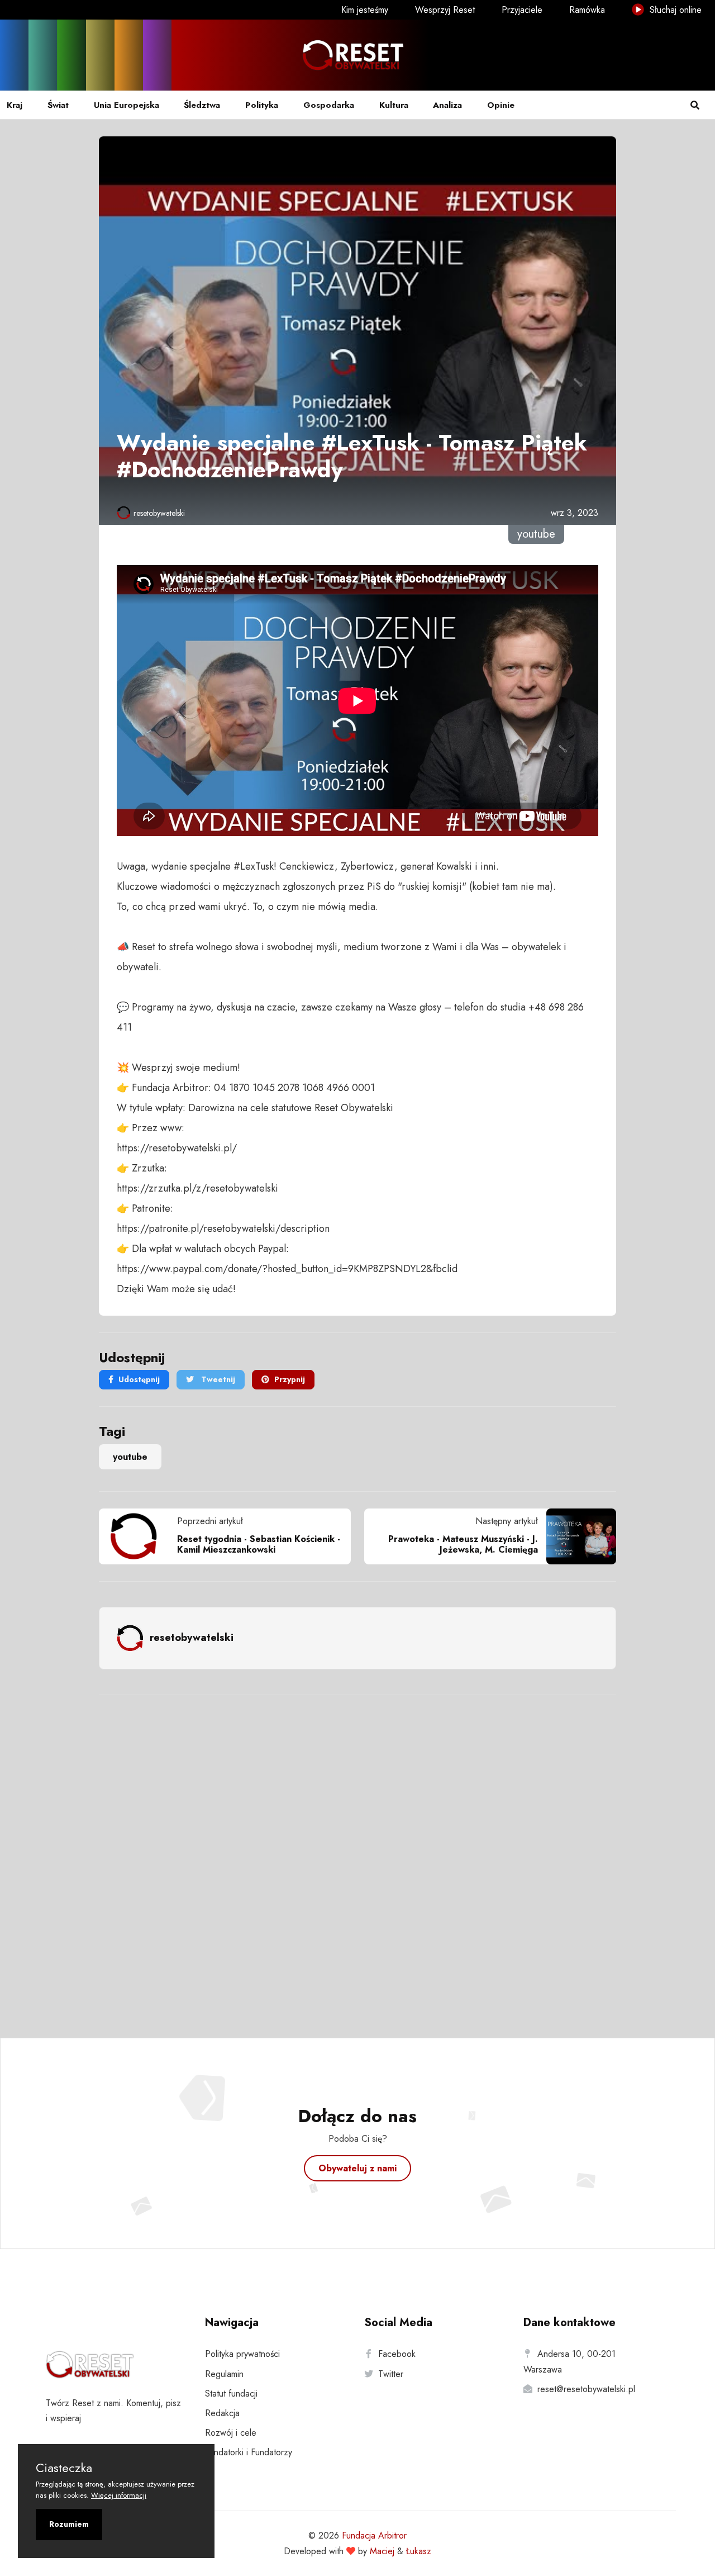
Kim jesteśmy (365, 10)
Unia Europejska (127, 105)
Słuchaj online (674, 10)
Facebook (397, 2354)
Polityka (262, 105)
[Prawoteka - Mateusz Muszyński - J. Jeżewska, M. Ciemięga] (577, 1536)
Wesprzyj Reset (445, 10)
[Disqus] (357, 1852)
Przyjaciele (522, 10)
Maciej (382, 2551)
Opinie (501, 105)
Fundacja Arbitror (374, 2535)
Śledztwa (202, 105)
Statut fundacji (231, 2394)
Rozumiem (69, 2524)
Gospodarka (329, 105)
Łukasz (419, 2551)
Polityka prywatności (242, 2354)
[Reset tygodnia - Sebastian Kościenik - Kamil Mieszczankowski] (138, 1536)
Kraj (15, 105)
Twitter (391, 2374)
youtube (130, 1457)
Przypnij (290, 1379)
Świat (58, 105)
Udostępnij (139, 1379)
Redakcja (222, 2413)
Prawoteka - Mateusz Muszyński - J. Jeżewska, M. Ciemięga (463, 1544)
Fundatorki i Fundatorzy (249, 2452)
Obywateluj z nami (357, 2168)
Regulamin (224, 2374)
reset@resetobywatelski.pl (586, 2389)
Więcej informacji (119, 2495)
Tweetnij (217, 1379)
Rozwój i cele (231, 2433)
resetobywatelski (159, 513)
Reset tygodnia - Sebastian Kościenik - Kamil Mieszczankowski (259, 1544)
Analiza (447, 105)
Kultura (394, 105)
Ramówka (587, 10)
